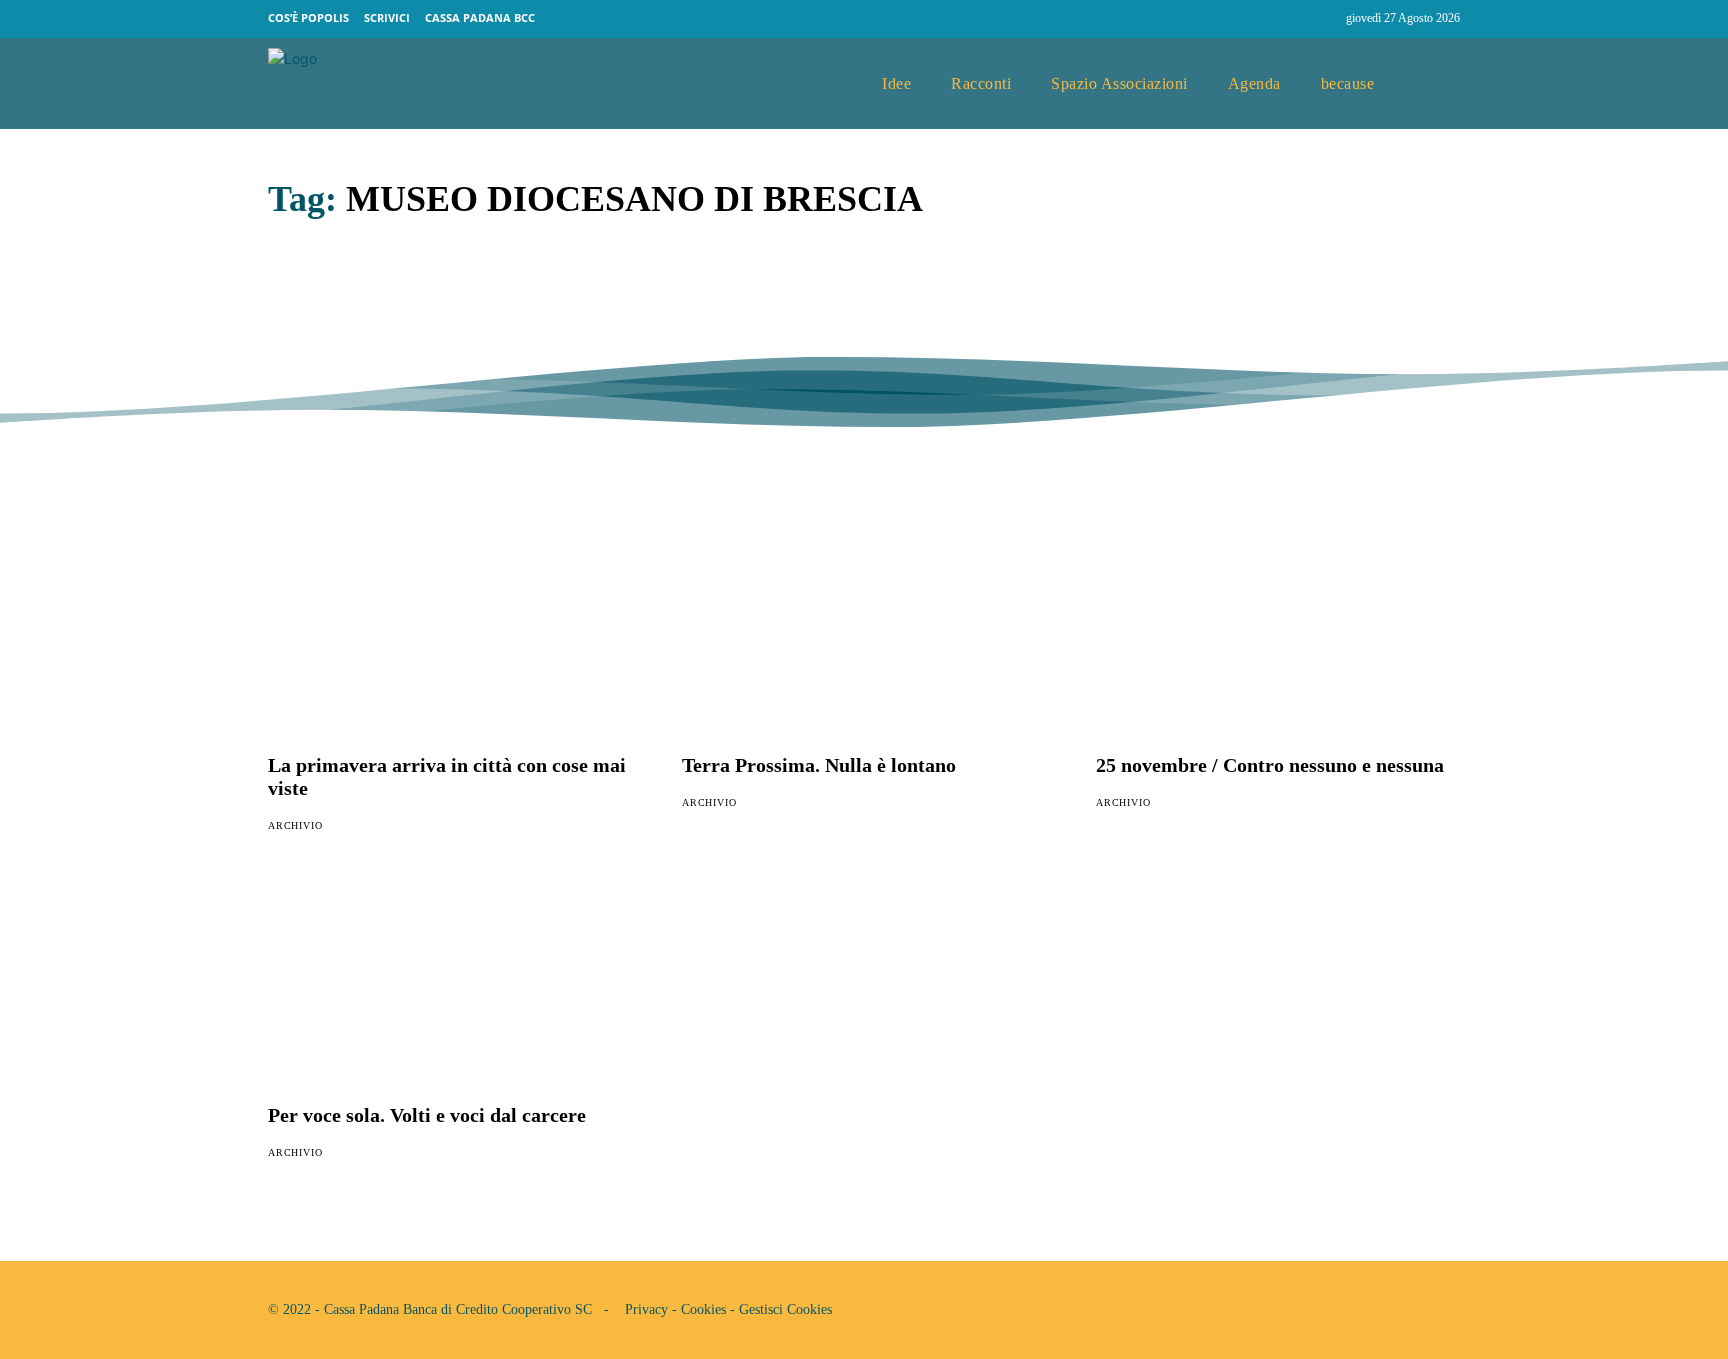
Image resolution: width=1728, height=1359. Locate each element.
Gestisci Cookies (785, 1309)
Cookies (703, 1309)
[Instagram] (1322, 19)
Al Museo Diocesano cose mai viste (1144, 300)
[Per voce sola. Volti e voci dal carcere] (450, 984)
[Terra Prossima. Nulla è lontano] (864, 633)
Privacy (646, 1309)
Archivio (298, 346)
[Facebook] (1284, 19)
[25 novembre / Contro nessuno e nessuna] (1278, 633)
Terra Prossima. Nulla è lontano (819, 765)
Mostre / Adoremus (406, 300)
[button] (1437, 84)
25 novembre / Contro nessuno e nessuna (1270, 765)
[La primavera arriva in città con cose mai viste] (450, 633)
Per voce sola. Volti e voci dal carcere (427, 1115)
